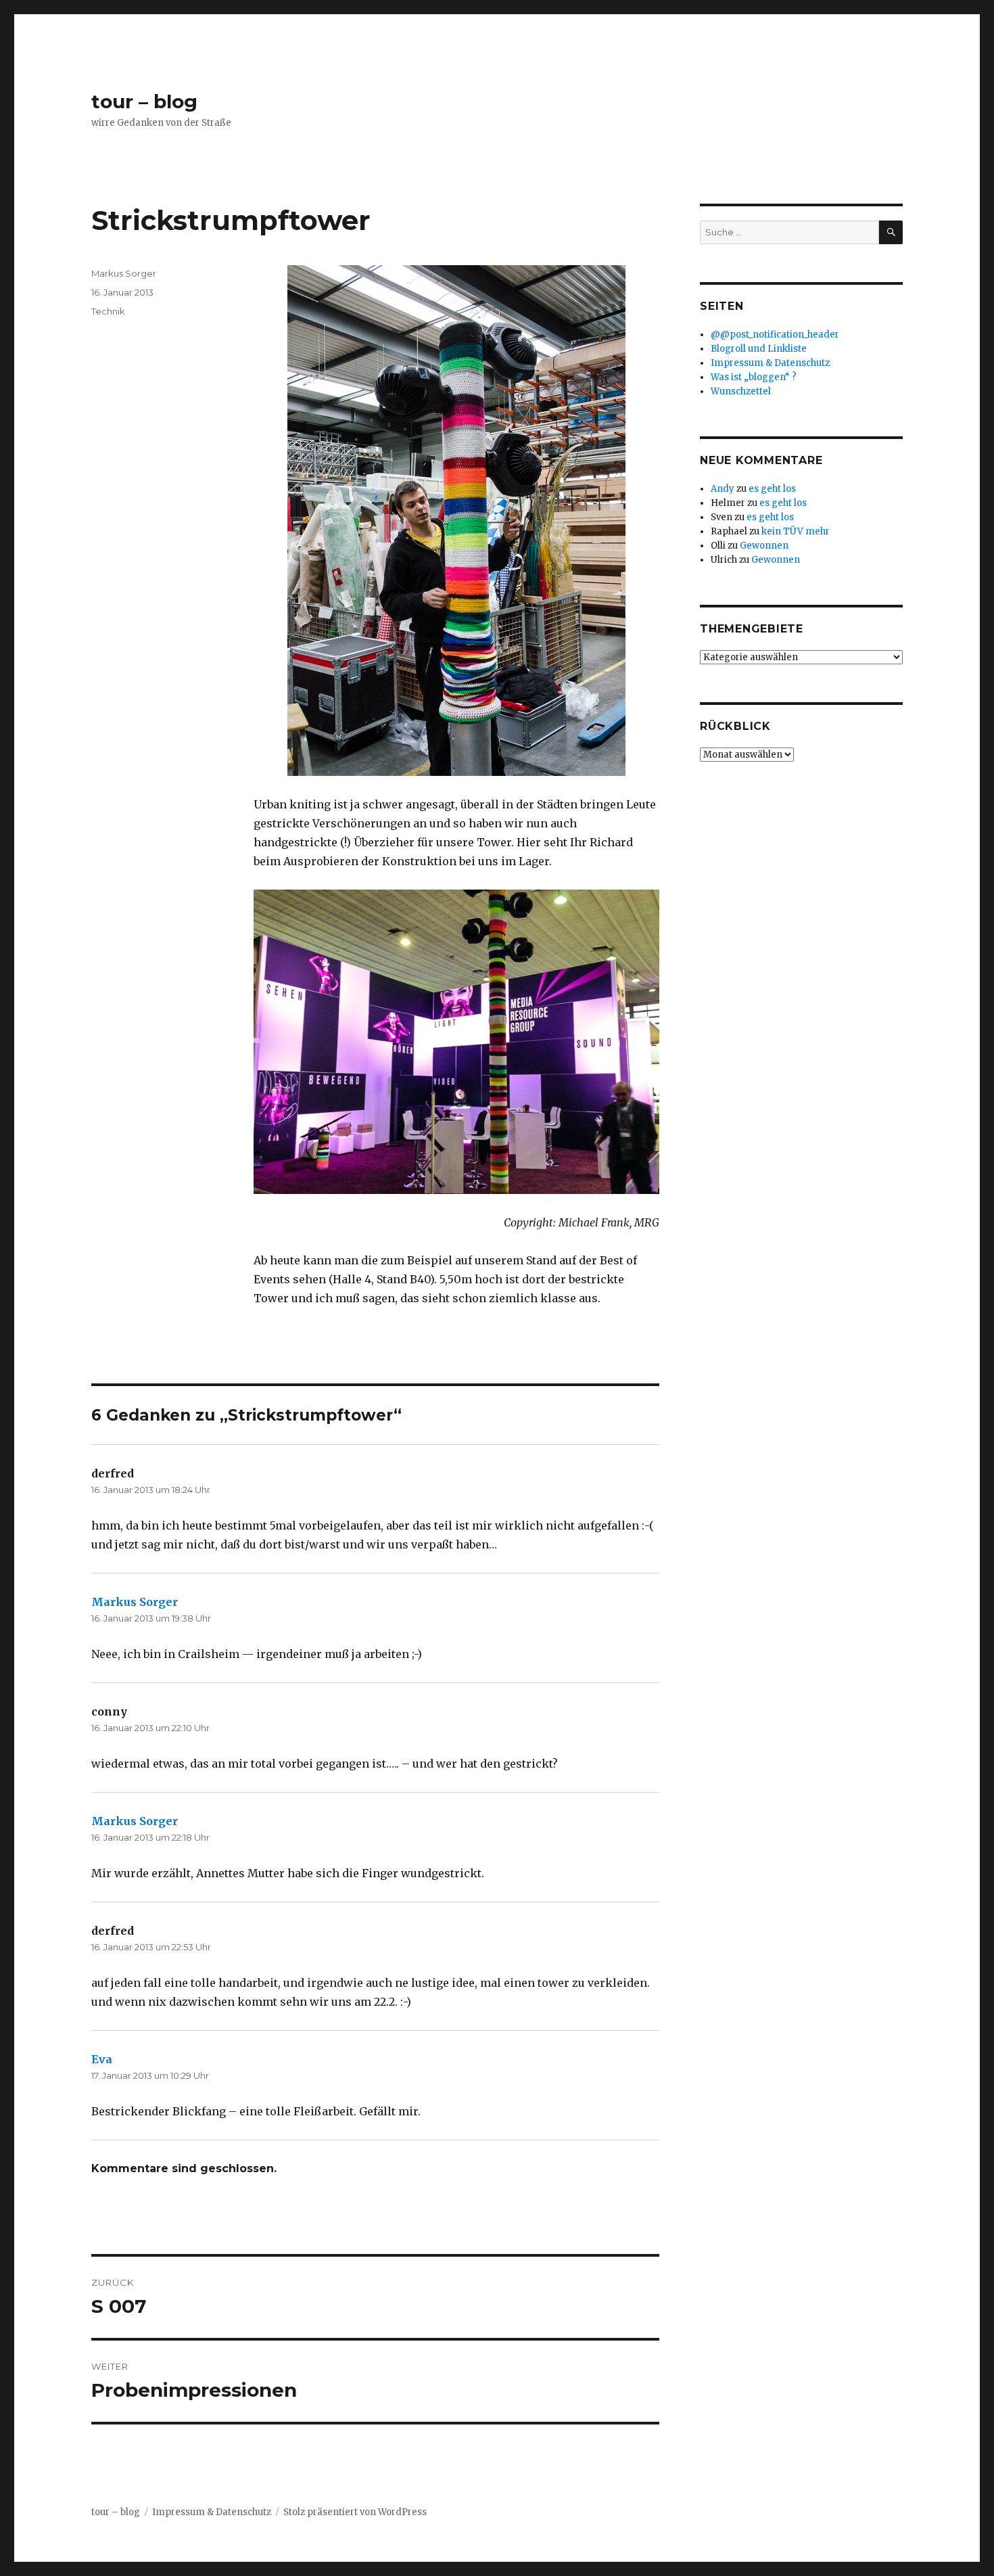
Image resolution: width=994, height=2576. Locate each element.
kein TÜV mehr (796, 531)
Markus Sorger (124, 273)
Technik (108, 311)
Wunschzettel (741, 391)
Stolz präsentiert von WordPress (355, 2512)
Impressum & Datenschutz (770, 363)
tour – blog (144, 101)
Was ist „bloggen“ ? (754, 377)
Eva (102, 2059)
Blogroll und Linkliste (759, 349)
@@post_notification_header (775, 335)
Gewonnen (764, 546)
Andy (723, 489)
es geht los (772, 489)
